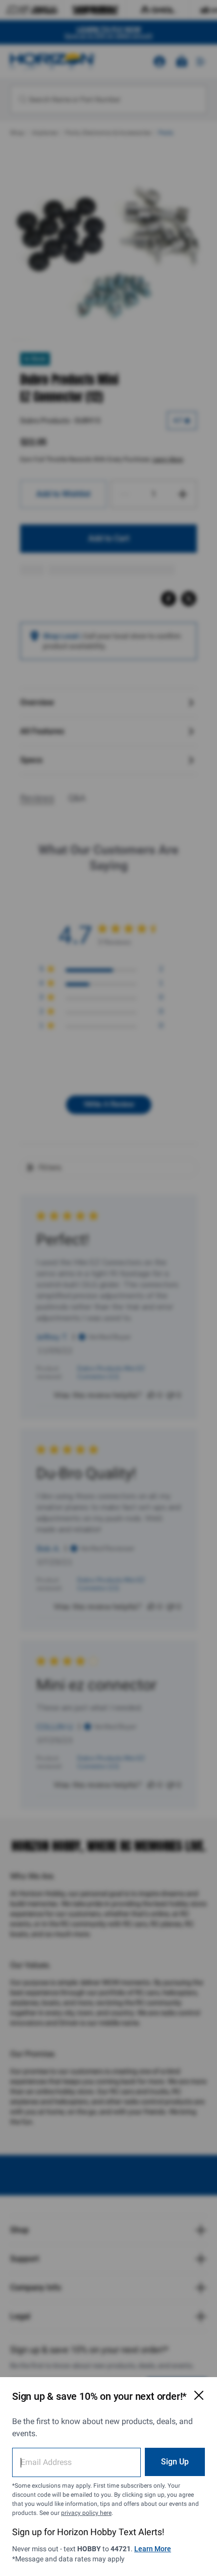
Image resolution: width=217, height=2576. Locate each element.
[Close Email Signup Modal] (199, 2395)
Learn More (153, 2549)
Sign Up (175, 2462)
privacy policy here (86, 2513)
